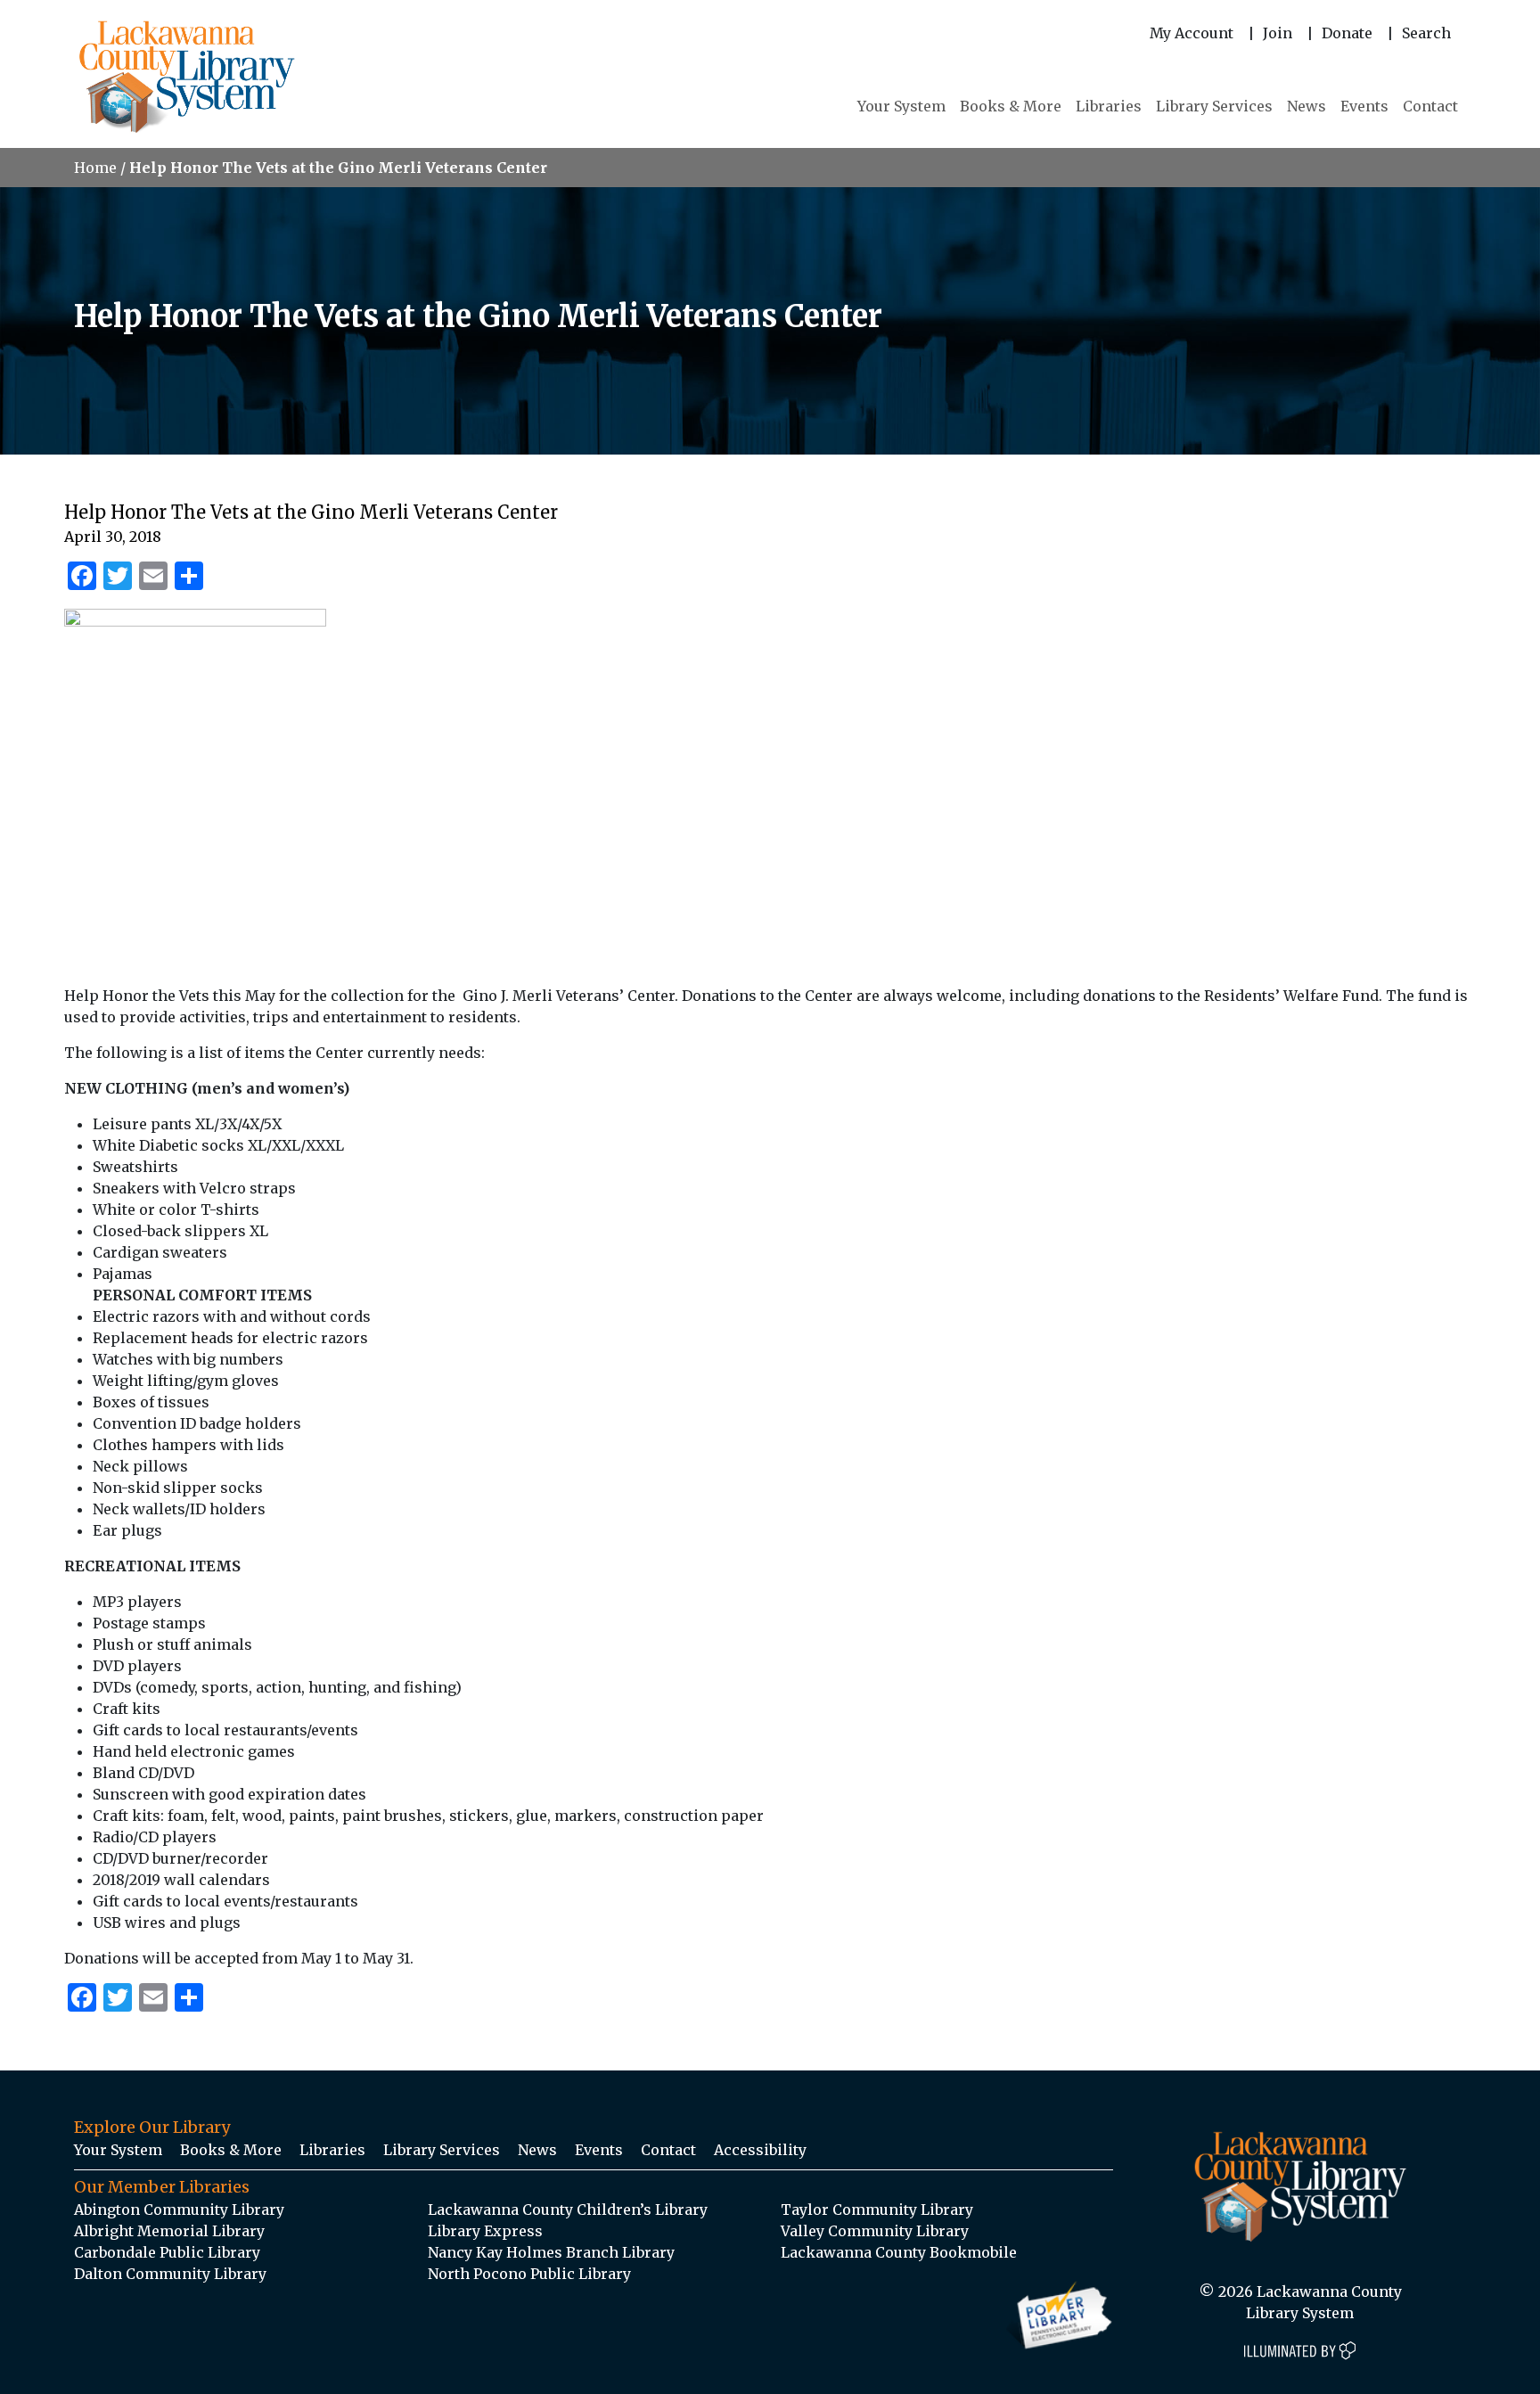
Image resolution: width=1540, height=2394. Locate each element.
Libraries (1109, 106)
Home (95, 168)
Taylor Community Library (877, 2210)
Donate (1347, 33)
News (1307, 106)
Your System (901, 106)
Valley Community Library (875, 2231)
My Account (1192, 33)
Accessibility (760, 2150)
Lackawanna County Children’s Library (568, 2210)
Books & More (1011, 106)
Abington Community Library (179, 2210)
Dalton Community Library (170, 2274)
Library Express (485, 2231)
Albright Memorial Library (169, 2231)
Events (1364, 106)
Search (1426, 33)
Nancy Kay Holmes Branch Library (551, 2252)
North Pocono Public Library (529, 2274)
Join (1278, 33)
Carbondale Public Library (167, 2252)
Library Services (1214, 106)
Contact (1430, 106)
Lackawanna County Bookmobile (899, 2252)
